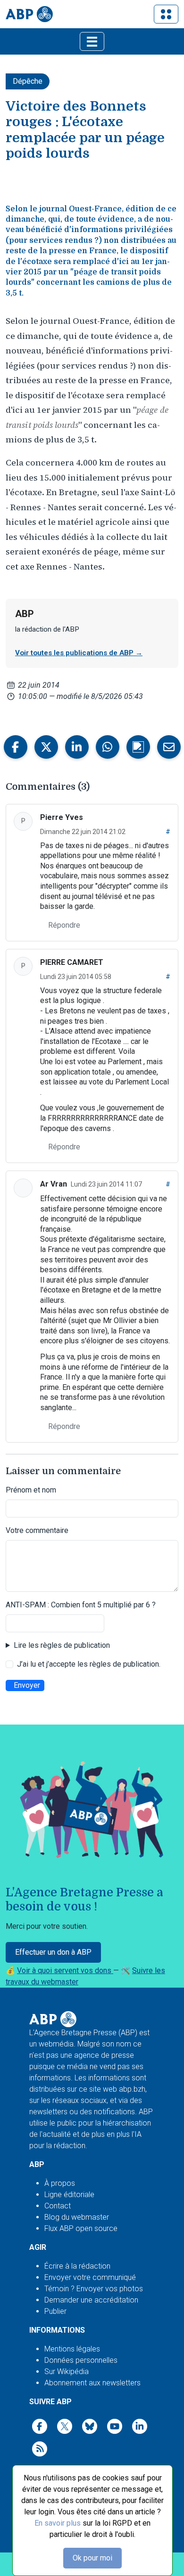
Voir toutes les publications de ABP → (79, 653)
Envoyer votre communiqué (90, 2277)
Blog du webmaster (77, 2217)
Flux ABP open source (81, 2228)
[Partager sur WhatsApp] (108, 747)
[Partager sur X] (46, 747)
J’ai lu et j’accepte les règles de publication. (89, 1664)
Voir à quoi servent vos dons (65, 1970)
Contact (58, 2206)
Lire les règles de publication (62, 1645)
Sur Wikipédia (67, 2371)
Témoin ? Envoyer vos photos (94, 2289)
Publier (55, 2311)
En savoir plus (58, 2523)
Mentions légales (72, 2349)
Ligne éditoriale (69, 2195)
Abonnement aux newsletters (92, 2383)
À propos (60, 2183)
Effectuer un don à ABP (53, 1952)
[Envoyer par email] (169, 747)
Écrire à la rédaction (77, 2266)
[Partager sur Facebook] (16, 747)
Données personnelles (81, 2360)
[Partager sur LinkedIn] (77, 747)
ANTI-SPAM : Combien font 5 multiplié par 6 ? (81, 1605)
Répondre (64, 925)
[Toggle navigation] (166, 14)
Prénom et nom (31, 1490)
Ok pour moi (92, 2558)
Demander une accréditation (91, 2300)
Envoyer (27, 1685)
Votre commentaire (37, 1530)
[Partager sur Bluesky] (138, 747)
